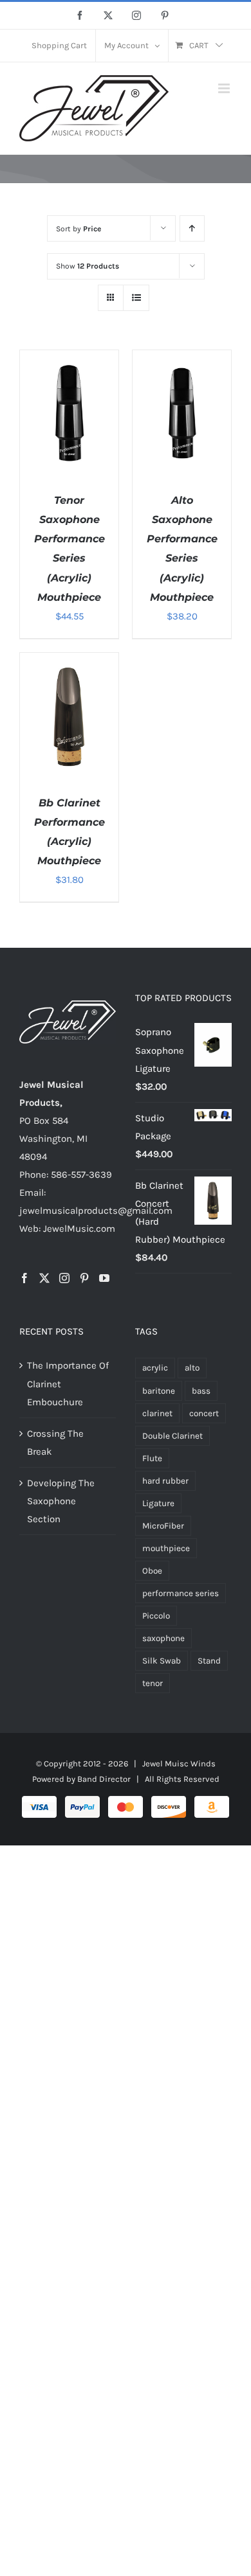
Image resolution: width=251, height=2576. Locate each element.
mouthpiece (166, 1548)
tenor (153, 1683)
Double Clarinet (172, 1436)
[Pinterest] (84, 1278)
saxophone (163, 1638)
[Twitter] (44, 1278)
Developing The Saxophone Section (61, 1501)
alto (192, 1368)
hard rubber (165, 1481)
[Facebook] (24, 1278)
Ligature (158, 1503)
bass (201, 1391)
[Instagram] (64, 1278)
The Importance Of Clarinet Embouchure (68, 1383)
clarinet (157, 1413)
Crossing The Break (55, 1443)
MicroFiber (163, 1526)
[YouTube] (104, 1278)
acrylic (155, 1368)
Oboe (152, 1571)
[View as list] (136, 298)
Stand (209, 1661)
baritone (159, 1391)
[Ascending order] (192, 228)
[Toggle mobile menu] (225, 88)
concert (204, 1413)
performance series (181, 1593)
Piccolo (156, 1616)
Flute (152, 1458)
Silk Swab (162, 1661)
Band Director (104, 1779)
